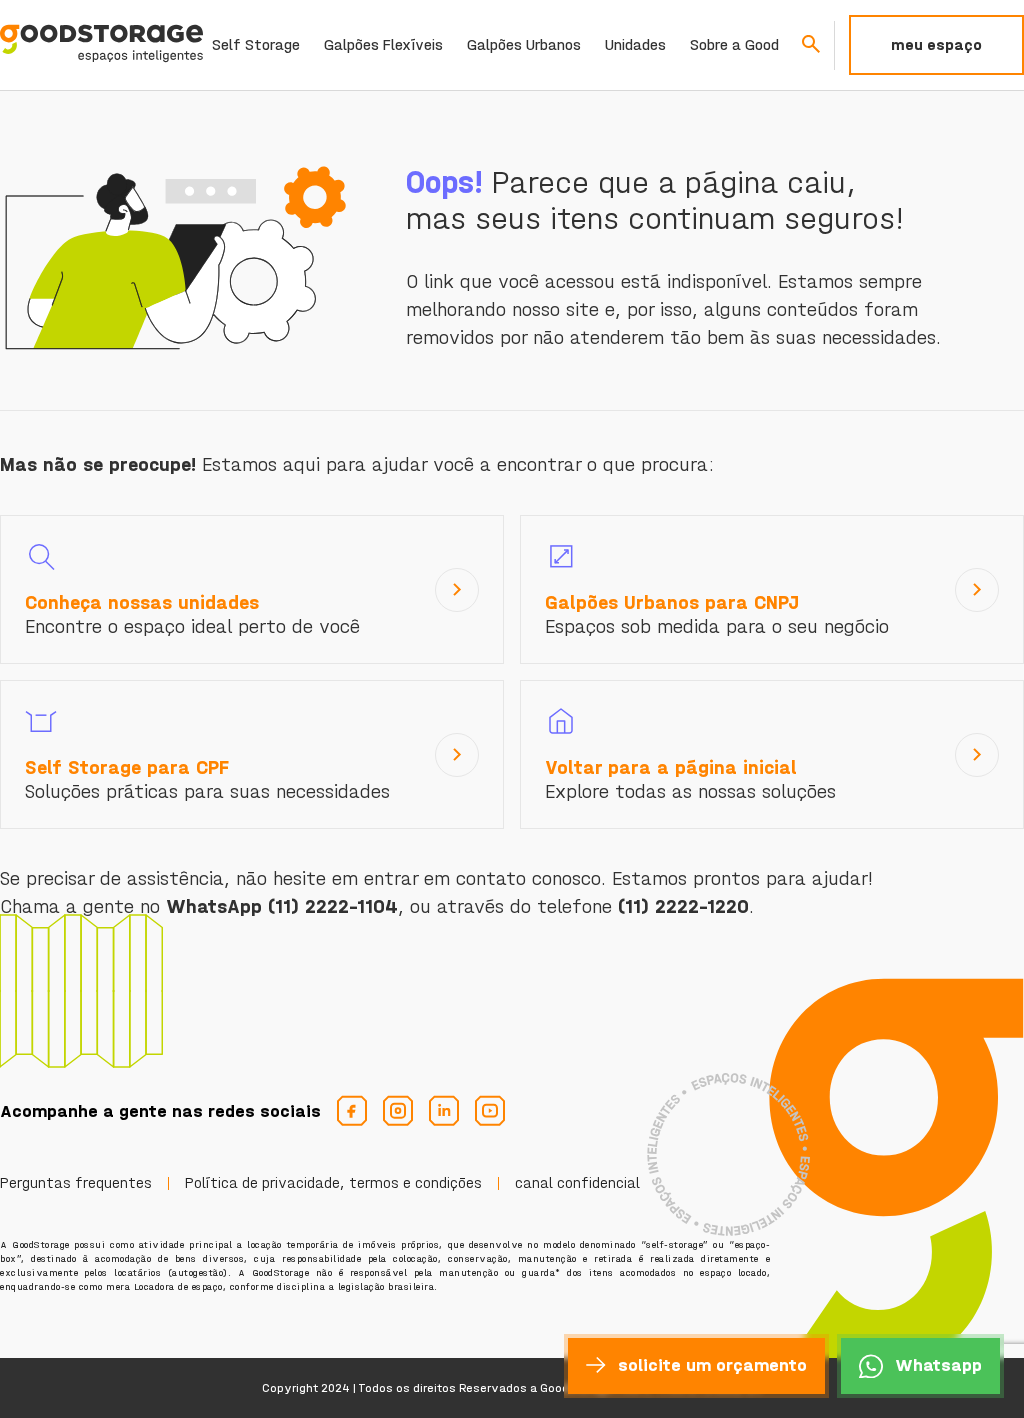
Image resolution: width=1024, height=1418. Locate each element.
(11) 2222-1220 (683, 906)
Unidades (635, 44)
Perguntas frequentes (76, 1182)
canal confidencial (577, 1182)
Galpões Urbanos (524, 44)
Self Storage (256, 44)
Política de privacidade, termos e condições (333, 1182)
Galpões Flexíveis (383, 44)
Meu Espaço (936, 44)
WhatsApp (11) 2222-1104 (282, 906)
